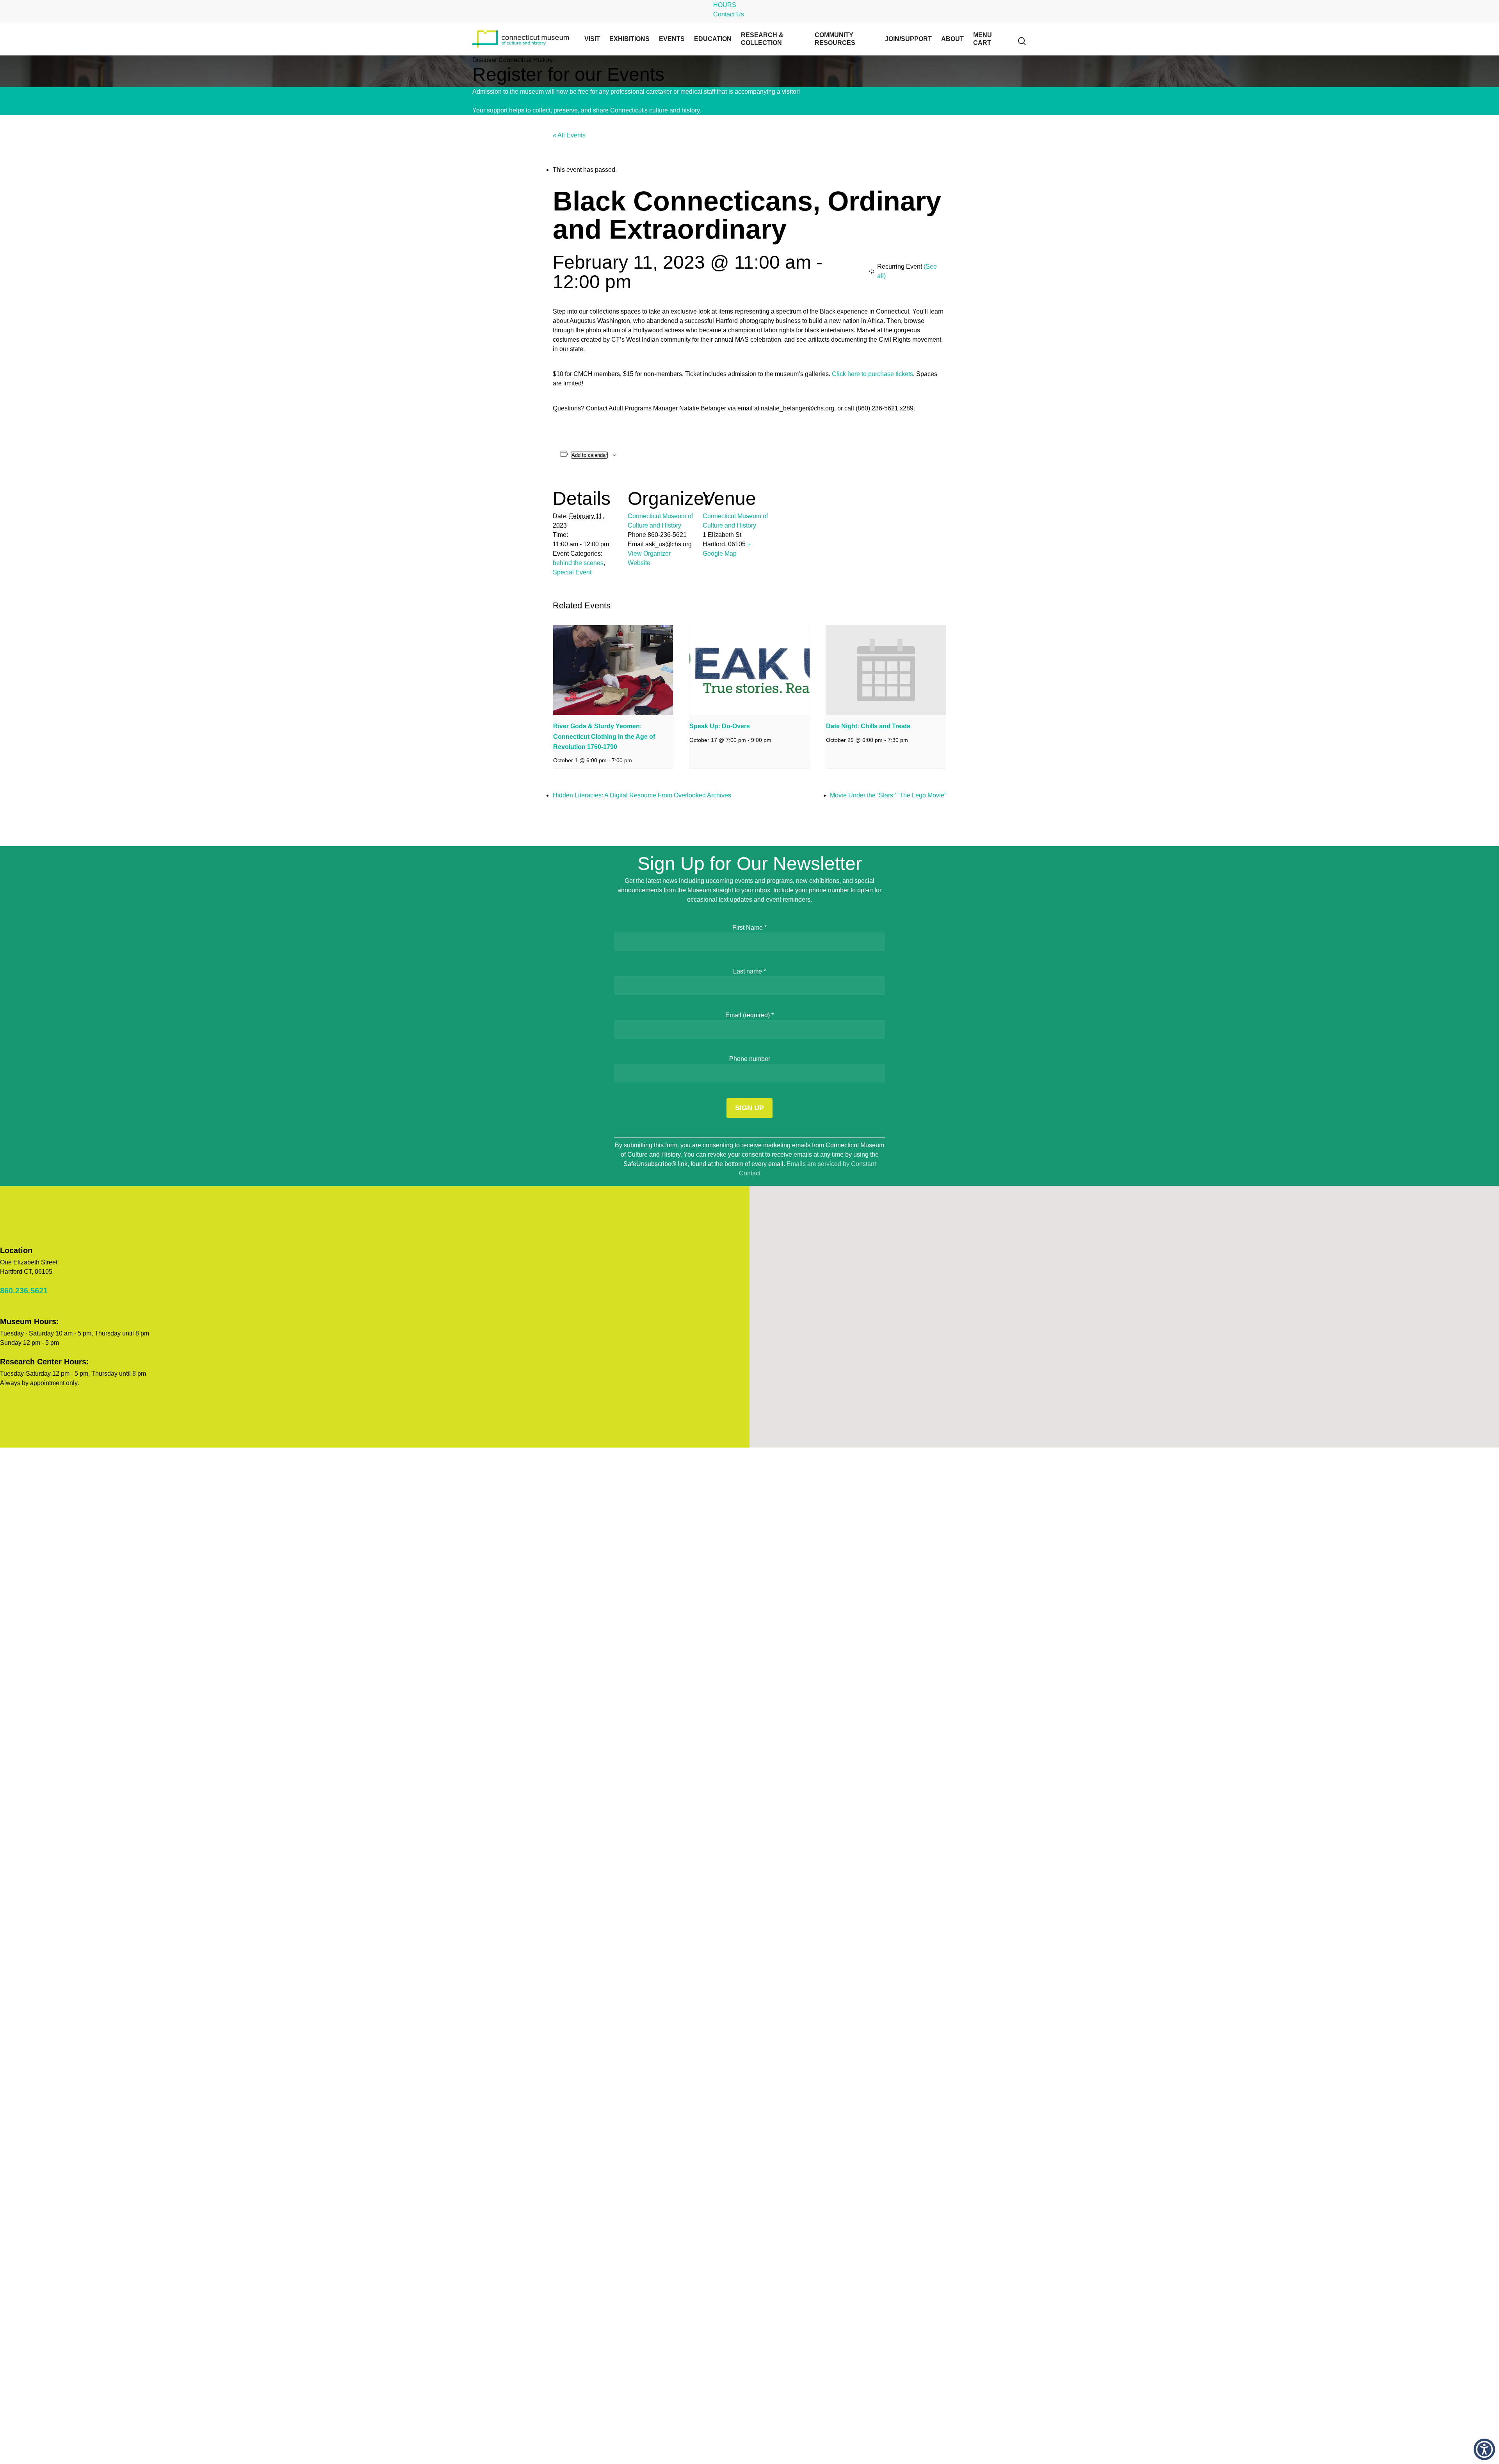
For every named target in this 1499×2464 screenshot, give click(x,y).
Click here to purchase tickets (872, 374)
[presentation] (613, 670)
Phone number (750, 1059)
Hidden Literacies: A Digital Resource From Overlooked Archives (642, 795)
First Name (749, 928)
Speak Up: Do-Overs (720, 726)
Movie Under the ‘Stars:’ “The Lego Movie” (888, 795)
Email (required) (749, 1015)
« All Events (569, 135)
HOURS (725, 5)
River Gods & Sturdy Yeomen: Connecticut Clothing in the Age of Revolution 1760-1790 (604, 736)
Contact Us (729, 14)
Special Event (572, 572)
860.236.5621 (24, 1291)
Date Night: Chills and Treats (868, 726)
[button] (1484, 2449)
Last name (749, 971)
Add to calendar (589, 455)
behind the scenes (578, 563)
